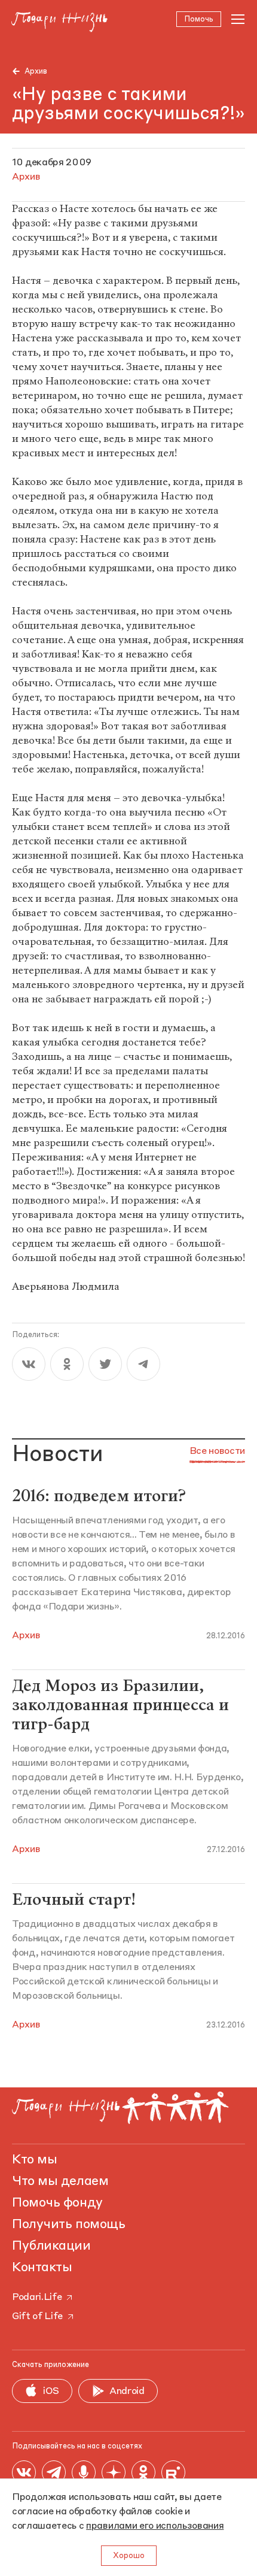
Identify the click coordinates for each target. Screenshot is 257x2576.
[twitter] (105, 1364)
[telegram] (143, 1364)
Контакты (42, 2268)
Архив (36, 72)
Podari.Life (37, 2298)
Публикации (51, 2246)
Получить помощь (68, 2225)
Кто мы (34, 2160)
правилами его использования (155, 2526)
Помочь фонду (57, 2203)
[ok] (67, 1364)
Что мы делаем (60, 2181)
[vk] (29, 1364)
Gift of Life (37, 2317)
